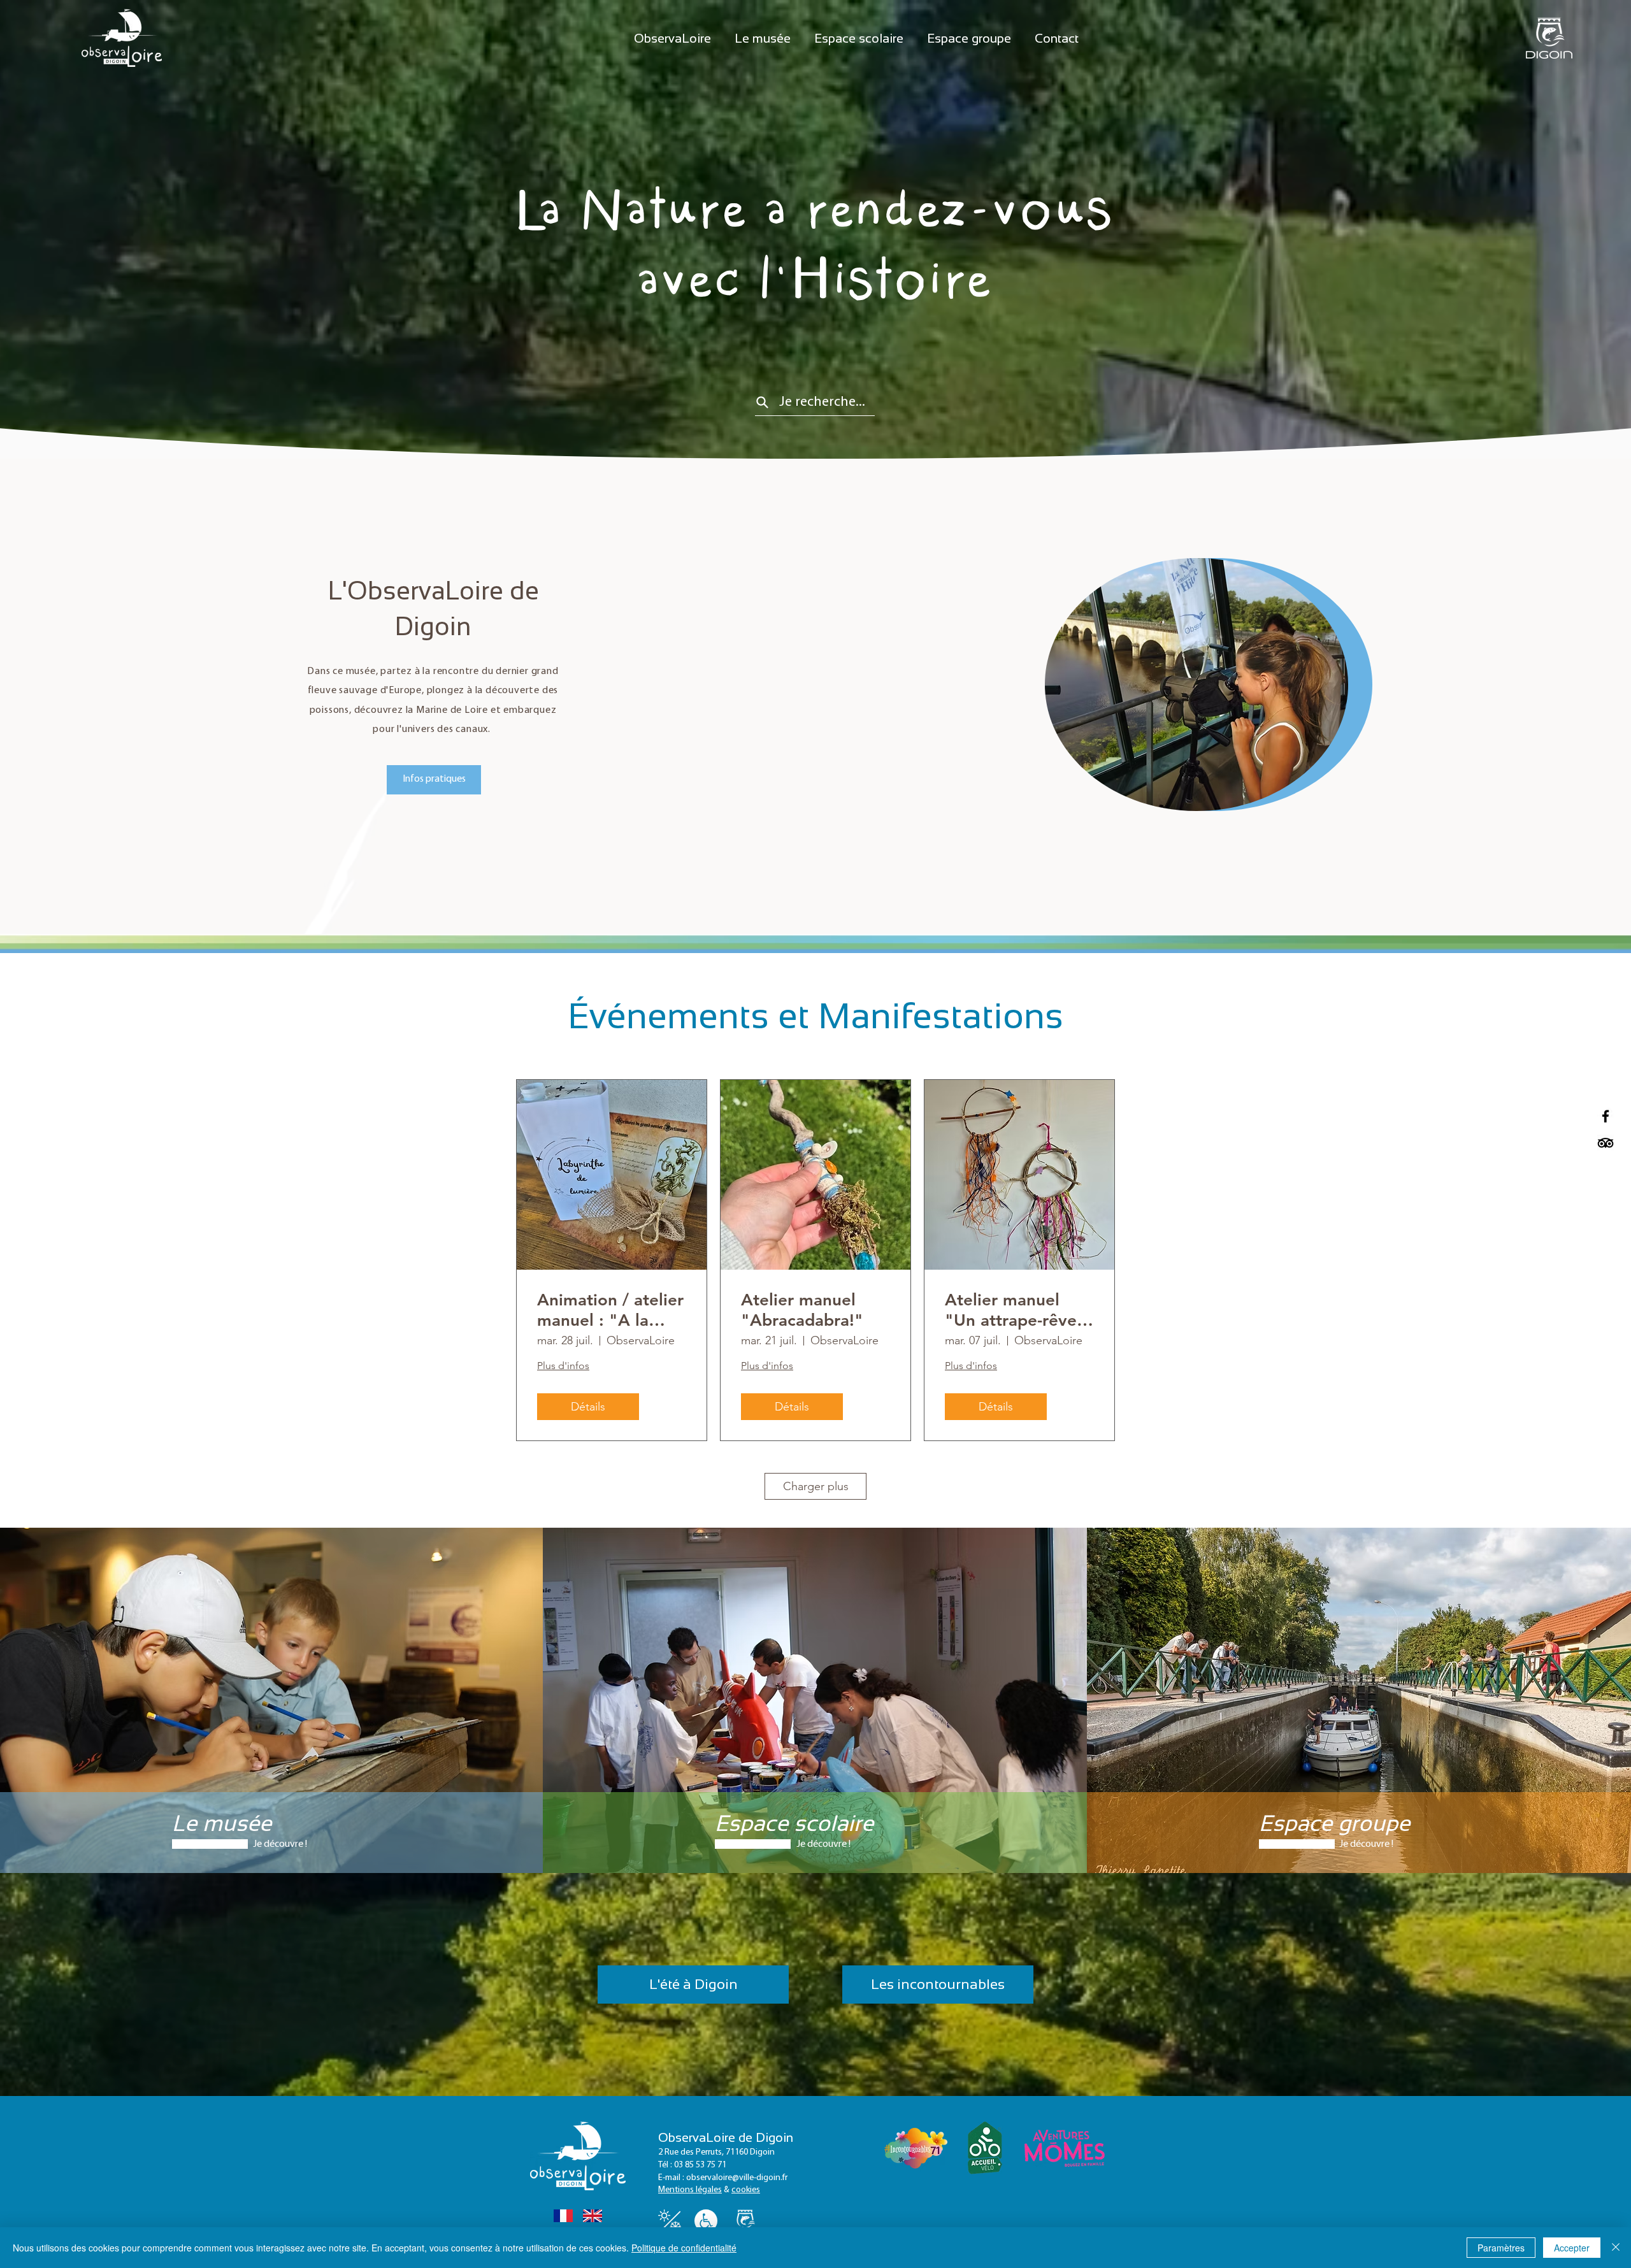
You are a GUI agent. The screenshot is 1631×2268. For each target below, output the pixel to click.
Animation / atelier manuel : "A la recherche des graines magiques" (610, 1310)
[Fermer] (1616, 2248)
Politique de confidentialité (684, 2248)
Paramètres (1501, 2248)
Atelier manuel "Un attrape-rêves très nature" (1015, 1310)
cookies (746, 2190)
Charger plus (816, 1486)
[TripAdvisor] (1606, 1143)
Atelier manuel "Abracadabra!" (802, 1310)
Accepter (1572, 2248)
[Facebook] (1606, 1116)
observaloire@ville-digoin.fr (737, 2178)
